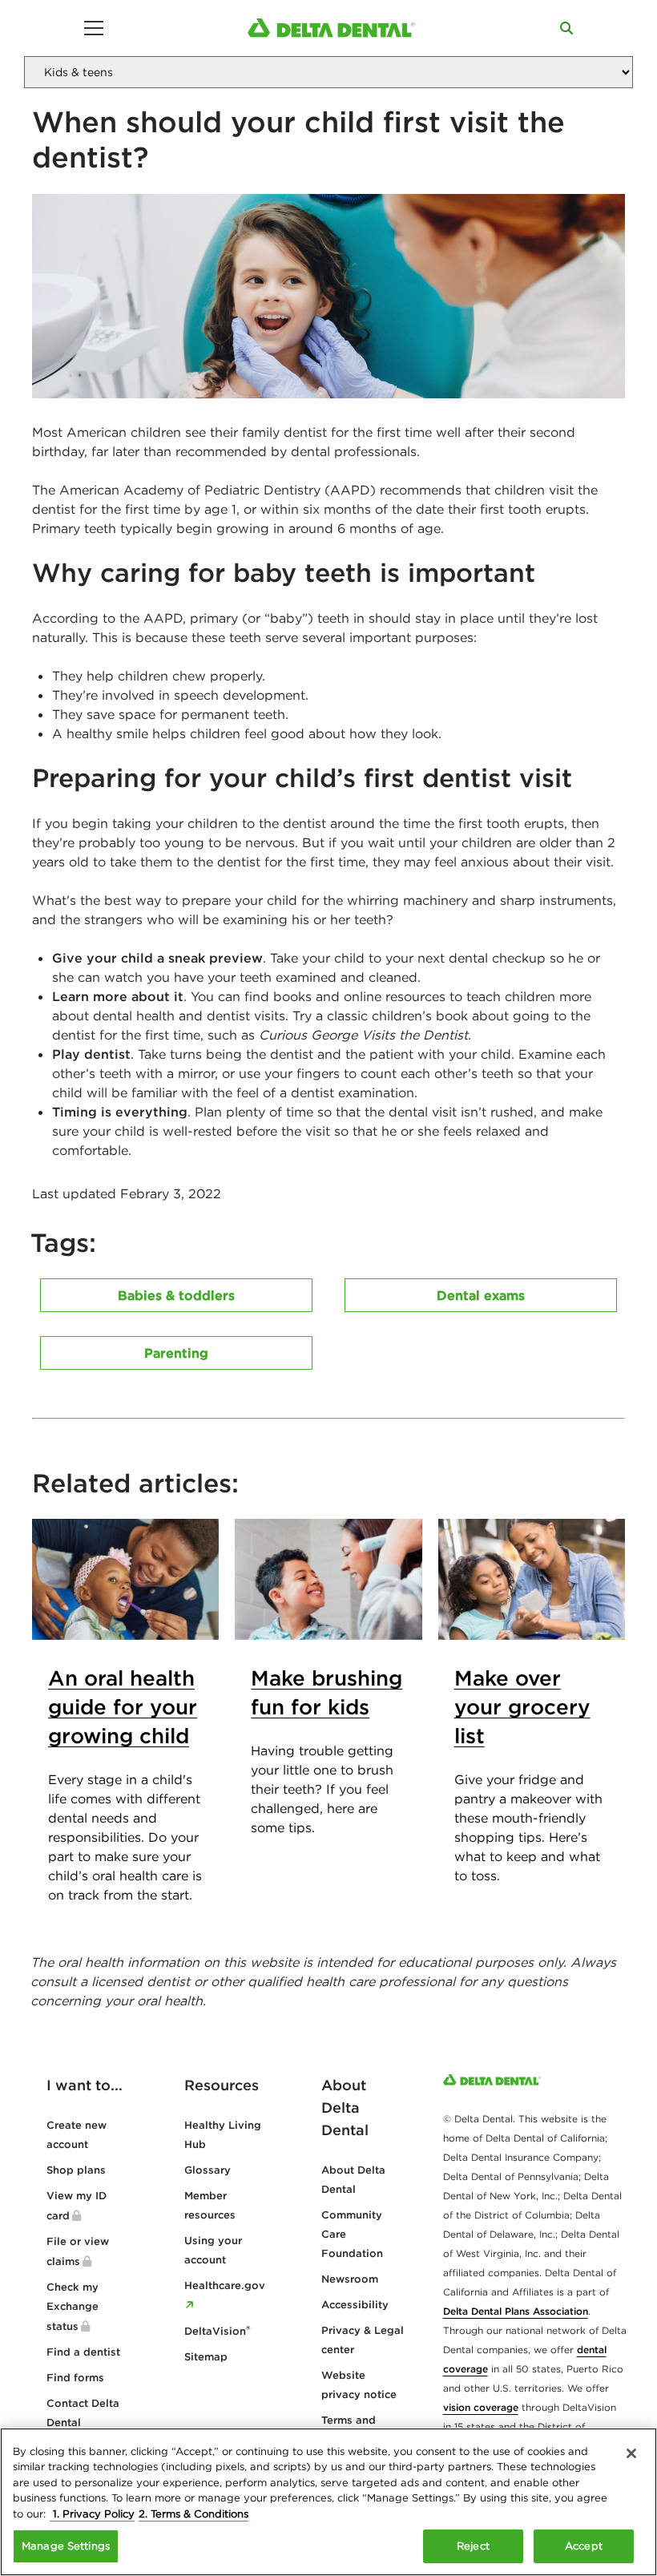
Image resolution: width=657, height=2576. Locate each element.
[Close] (631, 2453)
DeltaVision (217, 2331)
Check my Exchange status (73, 2307)
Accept (584, 2546)
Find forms (75, 2378)
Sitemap (206, 2357)
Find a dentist (83, 2352)
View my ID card (77, 2206)
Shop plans (76, 2170)
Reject (473, 2546)
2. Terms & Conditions (193, 2514)
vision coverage (481, 2407)
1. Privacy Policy (92, 2514)
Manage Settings (66, 2546)
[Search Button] (566, 28)
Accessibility (355, 2305)
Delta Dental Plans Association (516, 2311)
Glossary (208, 2170)
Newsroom (350, 2279)
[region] (328, 2502)
